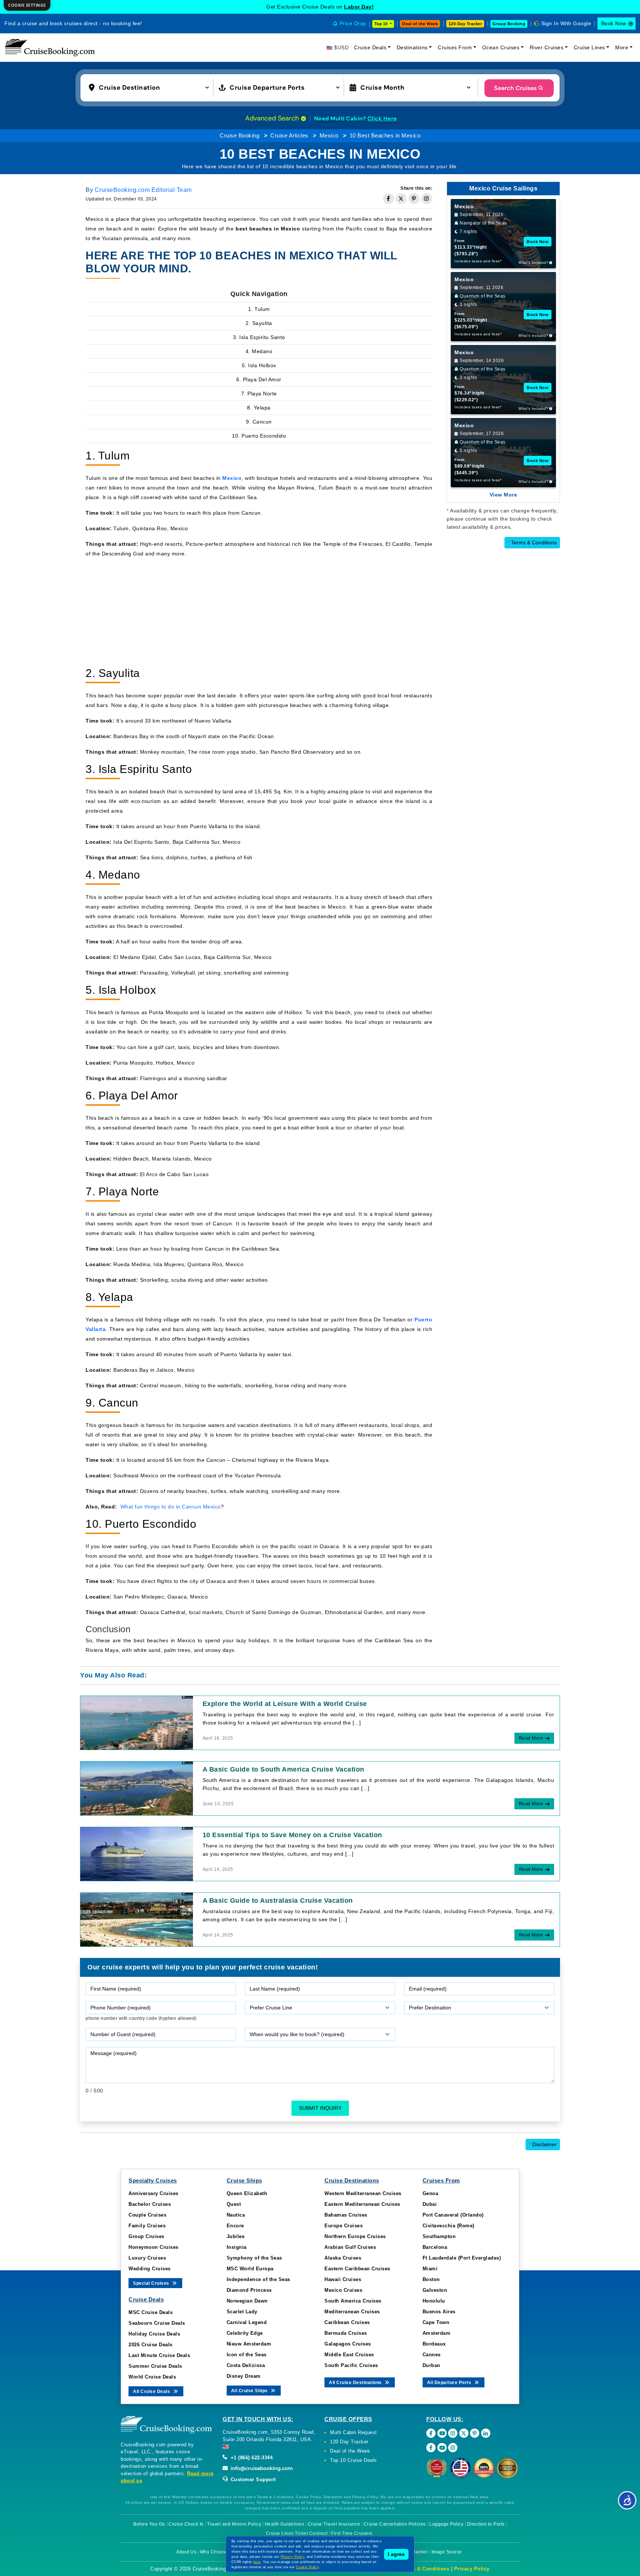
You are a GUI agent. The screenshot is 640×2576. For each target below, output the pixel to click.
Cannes (432, 2355)
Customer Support (252, 2479)
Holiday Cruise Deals (154, 2334)
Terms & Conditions (532, 542)
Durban (431, 2365)
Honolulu (434, 2301)
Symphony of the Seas (254, 2258)
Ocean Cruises (501, 47)
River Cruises (547, 47)
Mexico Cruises (343, 2290)
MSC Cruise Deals (151, 2312)
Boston (431, 2279)
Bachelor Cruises (150, 2204)
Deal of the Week (420, 24)
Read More (531, 1738)
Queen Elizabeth (247, 2193)
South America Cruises (353, 2301)
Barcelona (435, 2247)
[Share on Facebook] (389, 199)
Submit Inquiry (320, 2108)
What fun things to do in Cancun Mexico (171, 1507)
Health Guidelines (285, 2524)
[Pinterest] (475, 2433)
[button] (151, 87)
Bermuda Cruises (346, 2333)
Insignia (237, 2247)
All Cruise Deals (152, 2391)
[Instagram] (453, 2433)
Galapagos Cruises (348, 2344)
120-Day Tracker (465, 24)
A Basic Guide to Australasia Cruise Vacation (278, 1901)
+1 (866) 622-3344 (251, 2458)
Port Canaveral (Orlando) (453, 2215)
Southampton (439, 2236)
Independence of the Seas (259, 2279)
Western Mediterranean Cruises (363, 2193)
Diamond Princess (249, 2290)
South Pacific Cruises (351, 2365)
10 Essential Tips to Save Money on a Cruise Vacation (292, 1835)
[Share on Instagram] (427, 199)
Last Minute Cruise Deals (159, 2355)
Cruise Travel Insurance (334, 2524)
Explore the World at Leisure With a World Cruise (285, 1704)
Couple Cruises (147, 2215)
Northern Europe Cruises (355, 2236)
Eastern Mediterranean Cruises (362, 2204)
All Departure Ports (450, 2383)
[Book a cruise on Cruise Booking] (50, 47)
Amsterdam (437, 2333)
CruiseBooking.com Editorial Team (143, 190)
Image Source (447, 2552)
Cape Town (436, 2322)
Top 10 (381, 24)
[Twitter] (464, 2433)
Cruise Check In (186, 2524)
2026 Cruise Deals (151, 2345)
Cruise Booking (239, 135)
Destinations (412, 47)
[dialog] (27, 5)
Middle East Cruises (349, 2355)
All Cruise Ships (250, 2391)
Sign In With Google (566, 23)
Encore (235, 2226)
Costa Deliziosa (246, 2365)
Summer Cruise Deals (155, 2366)
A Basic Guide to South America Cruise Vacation (284, 1769)
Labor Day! (359, 7)
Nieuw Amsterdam (249, 2344)
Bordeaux (434, 2344)
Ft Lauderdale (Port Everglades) (462, 2258)
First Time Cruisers (352, 2533)
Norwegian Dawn (247, 2301)
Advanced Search (273, 118)
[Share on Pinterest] (414, 199)
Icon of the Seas (247, 2355)
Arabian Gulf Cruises (350, 2247)
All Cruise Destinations (356, 2383)
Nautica (236, 2215)
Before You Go (149, 2524)
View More (504, 495)
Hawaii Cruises (343, 2279)
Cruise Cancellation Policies (395, 2524)
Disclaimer (543, 2144)
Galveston (435, 2290)
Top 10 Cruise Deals (354, 2460)
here (257, 2562)
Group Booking (509, 24)
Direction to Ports (486, 2524)
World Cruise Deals (152, 2377)
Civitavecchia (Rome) (449, 2226)
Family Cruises (147, 2226)
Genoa (431, 2193)
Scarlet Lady (242, 2312)
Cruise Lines (589, 47)
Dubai (430, 2204)
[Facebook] (431, 2433)
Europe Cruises (344, 2226)
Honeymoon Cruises (154, 2247)
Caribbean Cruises (347, 2322)
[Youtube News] (442, 2448)
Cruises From (455, 47)
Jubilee (236, 2236)
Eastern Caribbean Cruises (357, 2269)
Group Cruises (146, 2236)
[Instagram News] (453, 2448)
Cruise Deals (370, 47)
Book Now (614, 23)
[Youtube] (442, 2433)
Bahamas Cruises (346, 2215)
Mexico (329, 135)
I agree (396, 2554)
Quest (234, 2204)
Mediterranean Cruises (352, 2312)
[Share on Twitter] (401, 199)
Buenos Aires (439, 2312)
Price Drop (353, 23)
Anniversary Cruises (154, 2193)
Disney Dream (244, 2376)
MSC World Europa (250, 2269)
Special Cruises (152, 2283)
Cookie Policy (307, 2567)
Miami (430, 2269)
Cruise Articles (289, 135)
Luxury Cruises (147, 2258)
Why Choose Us (218, 2552)
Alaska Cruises (343, 2258)
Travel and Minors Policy (234, 2524)
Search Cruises (515, 88)
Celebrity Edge (245, 2333)
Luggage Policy (446, 2524)
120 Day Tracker (349, 2442)
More (622, 47)
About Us (186, 2552)
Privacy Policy (472, 2569)
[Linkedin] (486, 2433)
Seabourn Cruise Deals (157, 2323)
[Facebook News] (431, 2448)
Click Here (382, 119)
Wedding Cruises (150, 2269)
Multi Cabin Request (354, 2432)
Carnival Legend (247, 2322)
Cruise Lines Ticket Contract (297, 2533)
